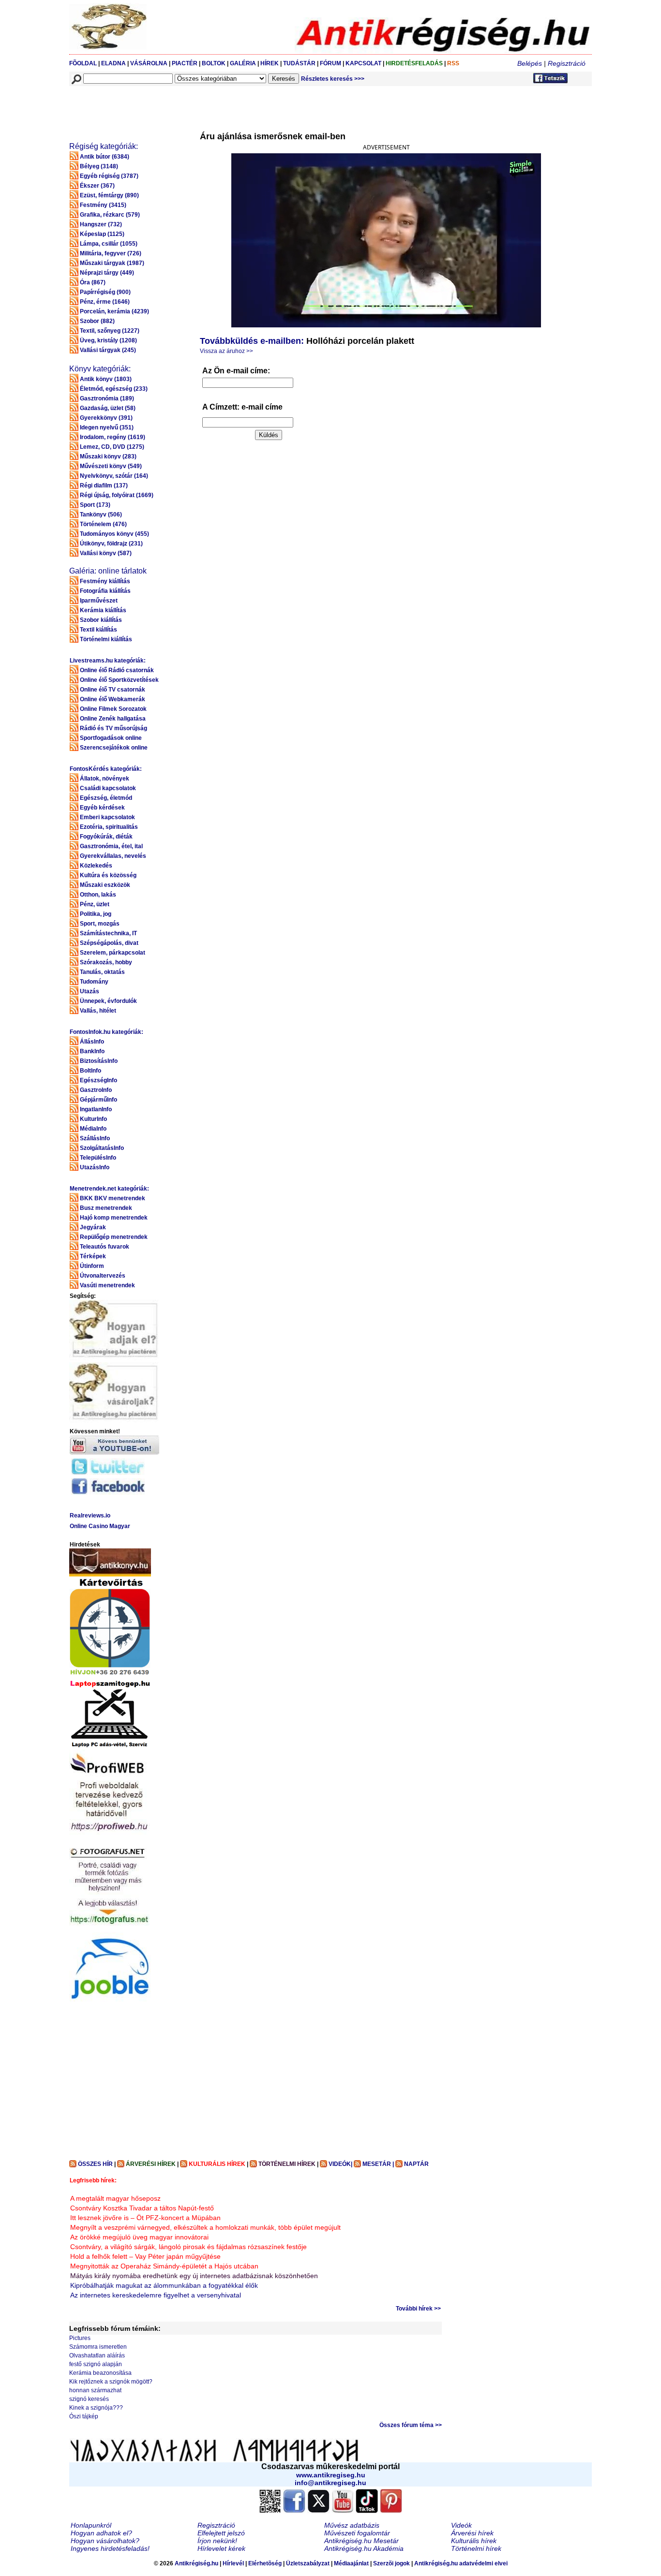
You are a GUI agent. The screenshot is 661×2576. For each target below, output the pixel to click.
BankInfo (92, 1051)
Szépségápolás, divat (109, 943)
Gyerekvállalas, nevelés (113, 856)
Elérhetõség (265, 2563)
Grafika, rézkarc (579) (110, 215)
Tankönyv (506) (101, 515)
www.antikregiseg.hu (331, 2475)
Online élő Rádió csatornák (117, 670)
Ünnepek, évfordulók (108, 1001)
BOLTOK (214, 63)
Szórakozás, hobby (106, 962)
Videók (461, 2525)
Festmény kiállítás (105, 581)
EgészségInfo (98, 1080)
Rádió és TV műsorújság (113, 728)
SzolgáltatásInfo (102, 1148)
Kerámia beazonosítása (100, 2373)
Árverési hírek (472, 2533)
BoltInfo (90, 1071)
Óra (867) (93, 282)
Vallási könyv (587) (106, 553)
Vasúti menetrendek (107, 1285)
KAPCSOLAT (363, 63)
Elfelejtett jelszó (221, 2533)
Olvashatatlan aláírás (97, 2355)
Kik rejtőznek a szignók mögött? (111, 2382)
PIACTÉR (185, 63)
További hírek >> (418, 2309)
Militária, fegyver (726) (111, 253)
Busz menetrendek (106, 1208)
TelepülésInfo (98, 1158)
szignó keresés (89, 2399)
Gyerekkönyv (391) (106, 418)
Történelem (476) (103, 524)
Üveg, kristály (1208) (108, 340)
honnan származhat (95, 2390)
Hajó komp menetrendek (114, 1218)
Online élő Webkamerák (113, 699)
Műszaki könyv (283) (108, 456)
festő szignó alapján (96, 2364)
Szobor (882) (97, 321)
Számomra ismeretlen (98, 2347)
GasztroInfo (96, 1090)
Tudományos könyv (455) (114, 534)
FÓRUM (330, 63)
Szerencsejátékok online (114, 748)
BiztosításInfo (99, 1061)
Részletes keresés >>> (333, 79)
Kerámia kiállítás (103, 610)
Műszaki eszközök (105, 885)
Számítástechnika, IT (108, 933)
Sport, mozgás (100, 924)
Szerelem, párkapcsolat (113, 953)
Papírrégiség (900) (105, 292)
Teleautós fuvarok (105, 1247)
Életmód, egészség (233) (114, 389)
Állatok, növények (105, 779)
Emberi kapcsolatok (107, 817)
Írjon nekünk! (217, 2541)
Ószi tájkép (84, 2416)
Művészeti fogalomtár (357, 2533)
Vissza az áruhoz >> (226, 351)
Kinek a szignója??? (96, 2408)
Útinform (92, 1266)
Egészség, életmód (106, 798)
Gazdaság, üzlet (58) (108, 408)
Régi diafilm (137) (104, 486)
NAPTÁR (416, 2164)
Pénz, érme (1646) (105, 302)
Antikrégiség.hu (197, 2563)
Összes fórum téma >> (411, 2425)
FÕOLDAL (83, 63)
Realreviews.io (90, 1516)
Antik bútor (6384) (105, 157)
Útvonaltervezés (103, 1276)
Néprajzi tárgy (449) (107, 273)
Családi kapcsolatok (108, 788)
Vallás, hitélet (98, 1011)
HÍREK (270, 63)
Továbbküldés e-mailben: (252, 341)
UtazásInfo (95, 1167)
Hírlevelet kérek (221, 2548)
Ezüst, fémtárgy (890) (109, 195)
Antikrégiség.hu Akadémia (364, 2548)
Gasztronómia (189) (107, 398)
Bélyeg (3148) (99, 166)
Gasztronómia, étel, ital (111, 846)
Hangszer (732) (101, 224)
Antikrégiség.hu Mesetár (361, 2541)
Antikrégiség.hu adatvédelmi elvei (461, 2563)
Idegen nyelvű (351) (107, 427)
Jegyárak (93, 1227)
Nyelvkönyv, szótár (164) (114, 476)
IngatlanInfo (96, 1109)
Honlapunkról (91, 2525)
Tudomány (94, 982)
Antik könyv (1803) (106, 379)
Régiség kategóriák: (104, 146)
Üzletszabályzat (308, 2563)
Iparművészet (99, 601)
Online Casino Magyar (100, 1526)
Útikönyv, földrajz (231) (111, 544)
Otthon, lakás (98, 895)
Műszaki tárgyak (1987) (112, 263)
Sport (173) (95, 505)
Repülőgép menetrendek (114, 1237)
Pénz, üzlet (95, 904)
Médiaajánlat (351, 2563)
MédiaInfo (93, 1129)
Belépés (530, 63)
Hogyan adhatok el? (101, 2533)
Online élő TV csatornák (113, 690)
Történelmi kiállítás (106, 639)
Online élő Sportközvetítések (119, 680)
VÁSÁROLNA (149, 63)
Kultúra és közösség (108, 875)
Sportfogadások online (111, 738)
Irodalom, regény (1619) (113, 437)
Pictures (80, 2338)
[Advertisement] (245, 108)
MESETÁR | (378, 2164)
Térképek (93, 1256)
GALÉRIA (244, 63)
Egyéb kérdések (102, 808)
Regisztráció (567, 63)
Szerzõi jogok (391, 2563)
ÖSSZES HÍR (95, 2164)
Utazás (90, 991)
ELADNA (113, 63)
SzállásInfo (95, 1138)
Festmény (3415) (103, 205)
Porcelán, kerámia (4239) (114, 311)
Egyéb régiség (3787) (109, 176)
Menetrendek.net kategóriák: (109, 1189)
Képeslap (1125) (102, 234)
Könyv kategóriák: (100, 369)
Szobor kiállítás (101, 620)
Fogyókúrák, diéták (106, 837)
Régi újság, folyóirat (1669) (117, 495)
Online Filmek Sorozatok (113, 709)
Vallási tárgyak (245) (108, 350)
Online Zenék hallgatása (113, 719)
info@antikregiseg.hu (330, 2483)
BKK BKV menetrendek (113, 1198)
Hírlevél (233, 2563)
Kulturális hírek (474, 2541)
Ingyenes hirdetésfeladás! (110, 2548)
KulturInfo (93, 1119)
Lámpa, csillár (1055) (109, 244)
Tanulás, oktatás (102, 972)
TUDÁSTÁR (299, 63)
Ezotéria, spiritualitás (109, 827)
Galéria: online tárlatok (108, 571)
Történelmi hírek (476, 2548)
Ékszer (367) (97, 186)
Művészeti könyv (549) (111, 466)
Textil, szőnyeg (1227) (110, 331)
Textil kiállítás (98, 630)
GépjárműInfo (98, 1100)
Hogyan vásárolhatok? (105, 2541)
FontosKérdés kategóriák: (106, 769)
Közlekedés (96, 866)
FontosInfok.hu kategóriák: (106, 1032)
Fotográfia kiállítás (105, 591)
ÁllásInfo (92, 1042)
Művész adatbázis (352, 2525)
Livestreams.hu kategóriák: (108, 661)
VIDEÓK (340, 2164)
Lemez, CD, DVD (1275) (112, 447)
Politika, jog (96, 914)
